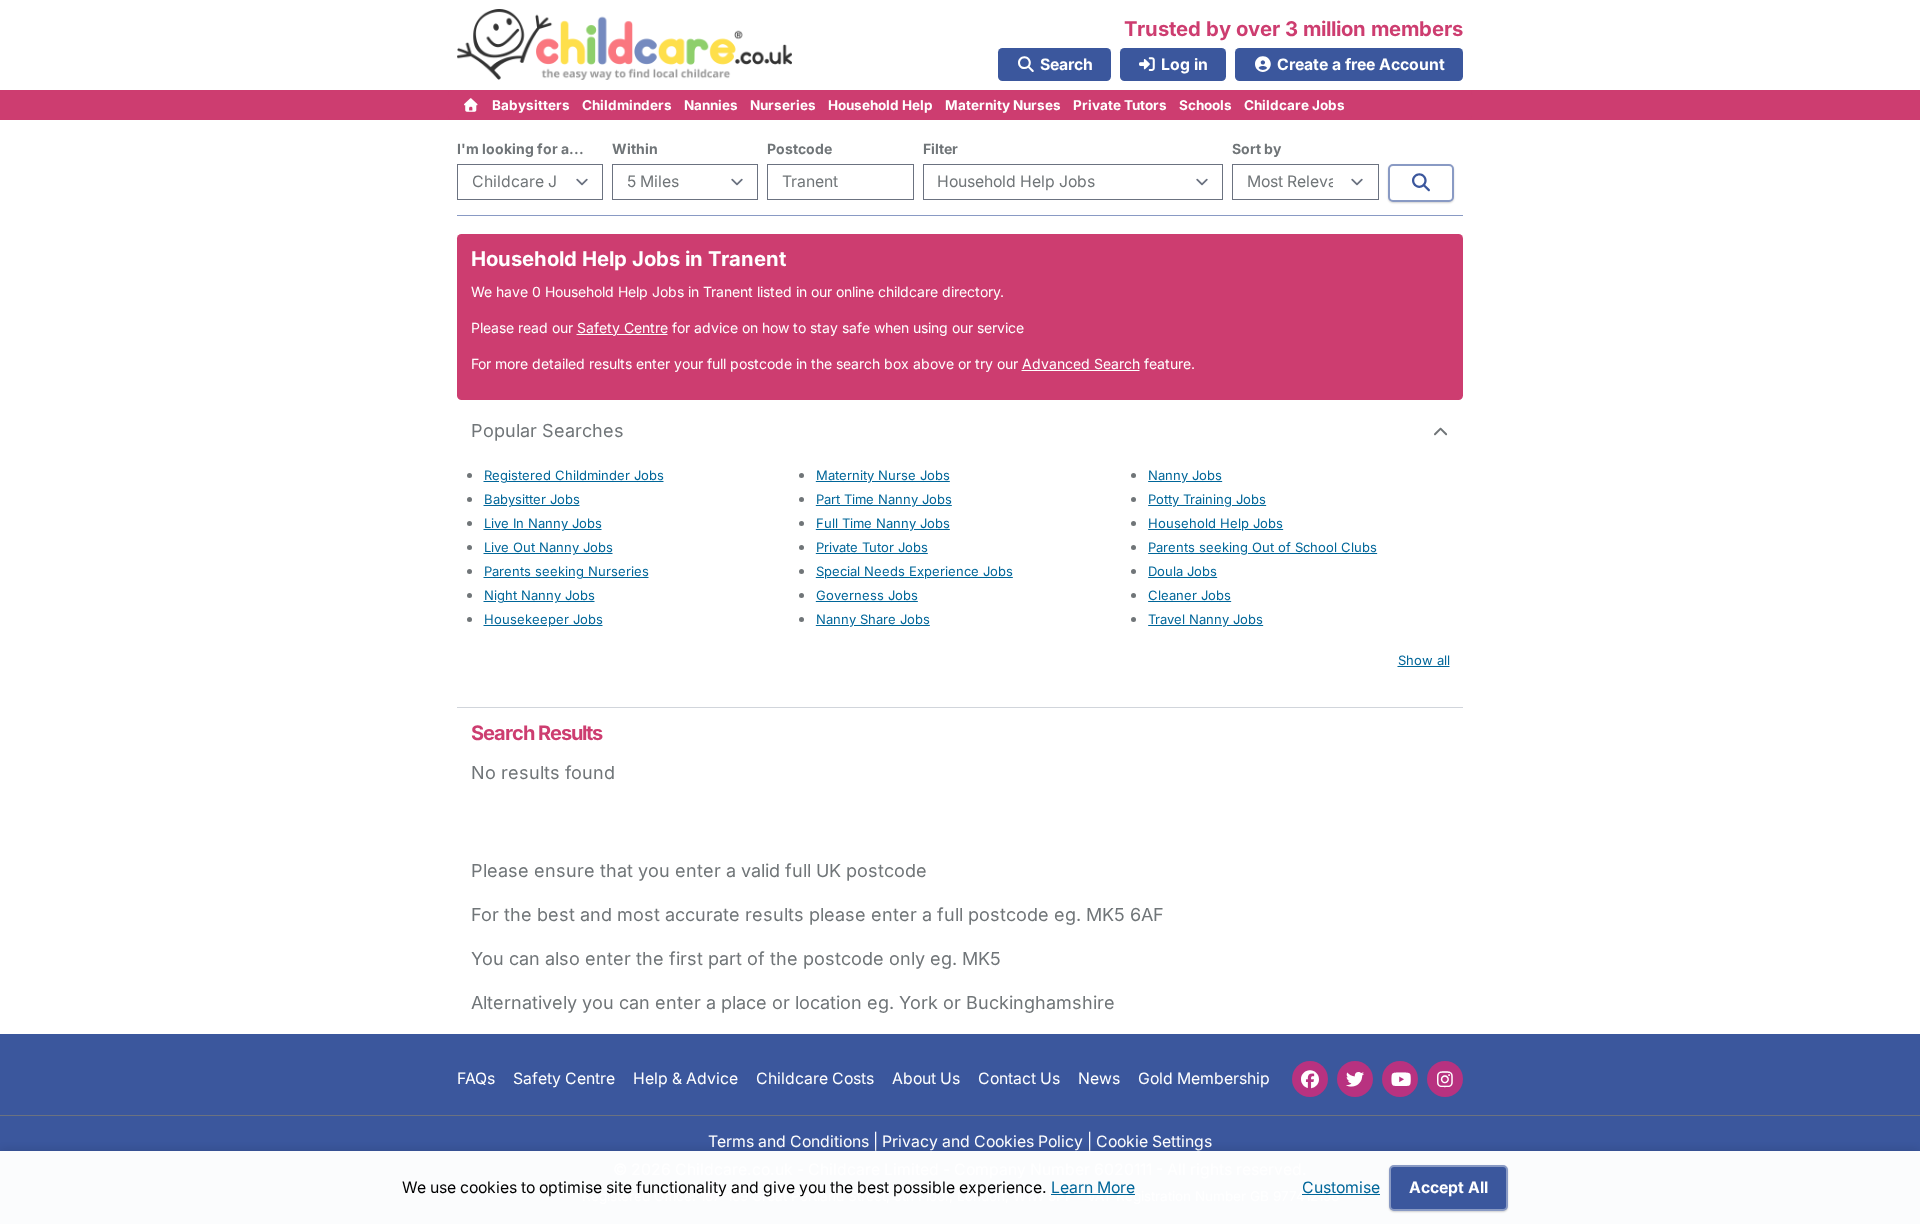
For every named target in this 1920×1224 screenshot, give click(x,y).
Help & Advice (685, 1078)
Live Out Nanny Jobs (548, 547)
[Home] (471, 105)
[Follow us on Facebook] (1310, 1079)
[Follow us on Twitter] (1355, 1079)
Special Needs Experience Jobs (914, 571)
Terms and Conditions (788, 1140)
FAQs (476, 1078)
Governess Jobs (867, 595)
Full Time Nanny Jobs (883, 523)
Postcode (799, 148)
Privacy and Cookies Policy (982, 1140)
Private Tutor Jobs (872, 547)
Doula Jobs (1182, 571)
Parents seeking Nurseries (566, 571)
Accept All (1448, 1187)
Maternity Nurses (1003, 105)
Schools (1205, 105)
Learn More (1093, 1187)
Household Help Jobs (1215, 523)
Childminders (627, 105)
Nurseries (783, 105)
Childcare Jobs (1294, 105)
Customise (1341, 1187)
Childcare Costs (815, 1078)
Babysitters (531, 105)
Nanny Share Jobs (873, 619)
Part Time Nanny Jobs (884, 499)
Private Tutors (1120, 105)
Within (635, 148)
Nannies (711, 105)
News (1099, 1078)
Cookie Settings (1154, 1140)
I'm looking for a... (520, 148)
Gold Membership (1204, 1078)
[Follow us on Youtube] (1400, 1079)
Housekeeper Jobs (543, 619)
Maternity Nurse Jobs (883, 475)
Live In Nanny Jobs (543, 523)
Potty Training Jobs (1207, 499)
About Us (926, 1078)
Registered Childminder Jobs (574, 475)
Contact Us (1019, 1078)
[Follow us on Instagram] (1445, 1079)
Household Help (880, 105)
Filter (940, 148)
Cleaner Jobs (1189, 595)
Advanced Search (1081, 363)
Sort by (1256, 148)
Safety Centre (622, 327)
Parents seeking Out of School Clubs (1262, 547)
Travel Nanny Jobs (1205, 619)
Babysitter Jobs (532, 499)
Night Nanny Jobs (539, 595)
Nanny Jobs (1185, 475)
